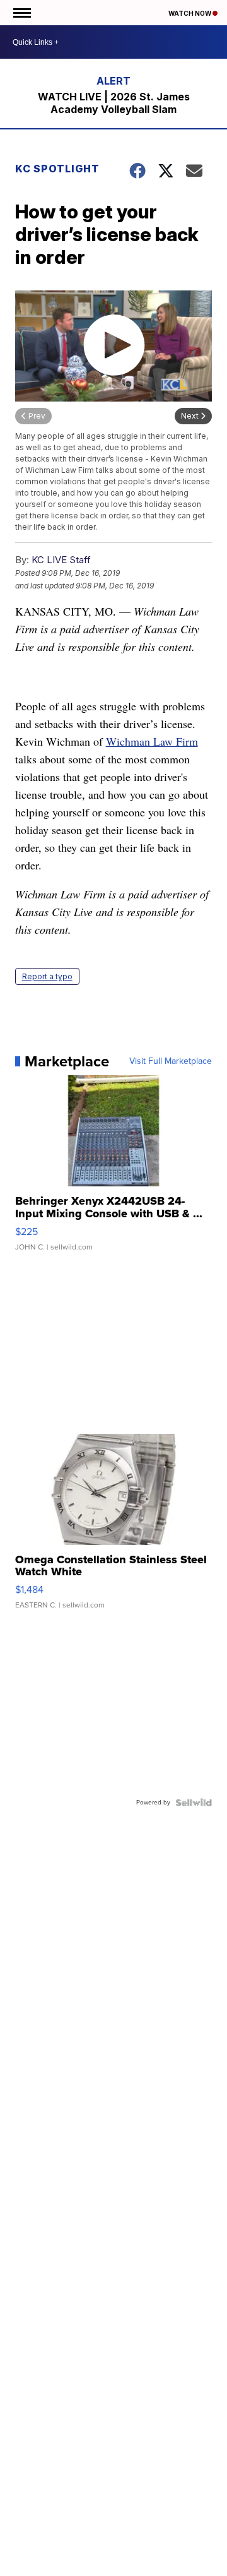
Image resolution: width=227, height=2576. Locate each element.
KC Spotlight (57, 169)
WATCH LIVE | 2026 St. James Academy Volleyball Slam (114, 103)
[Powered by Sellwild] (194, 1803)
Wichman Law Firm (152, 741)
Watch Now (190, 13)
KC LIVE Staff (61, 560)
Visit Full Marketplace (171, 1061)
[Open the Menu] (21, 13)
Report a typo (47, 976)
